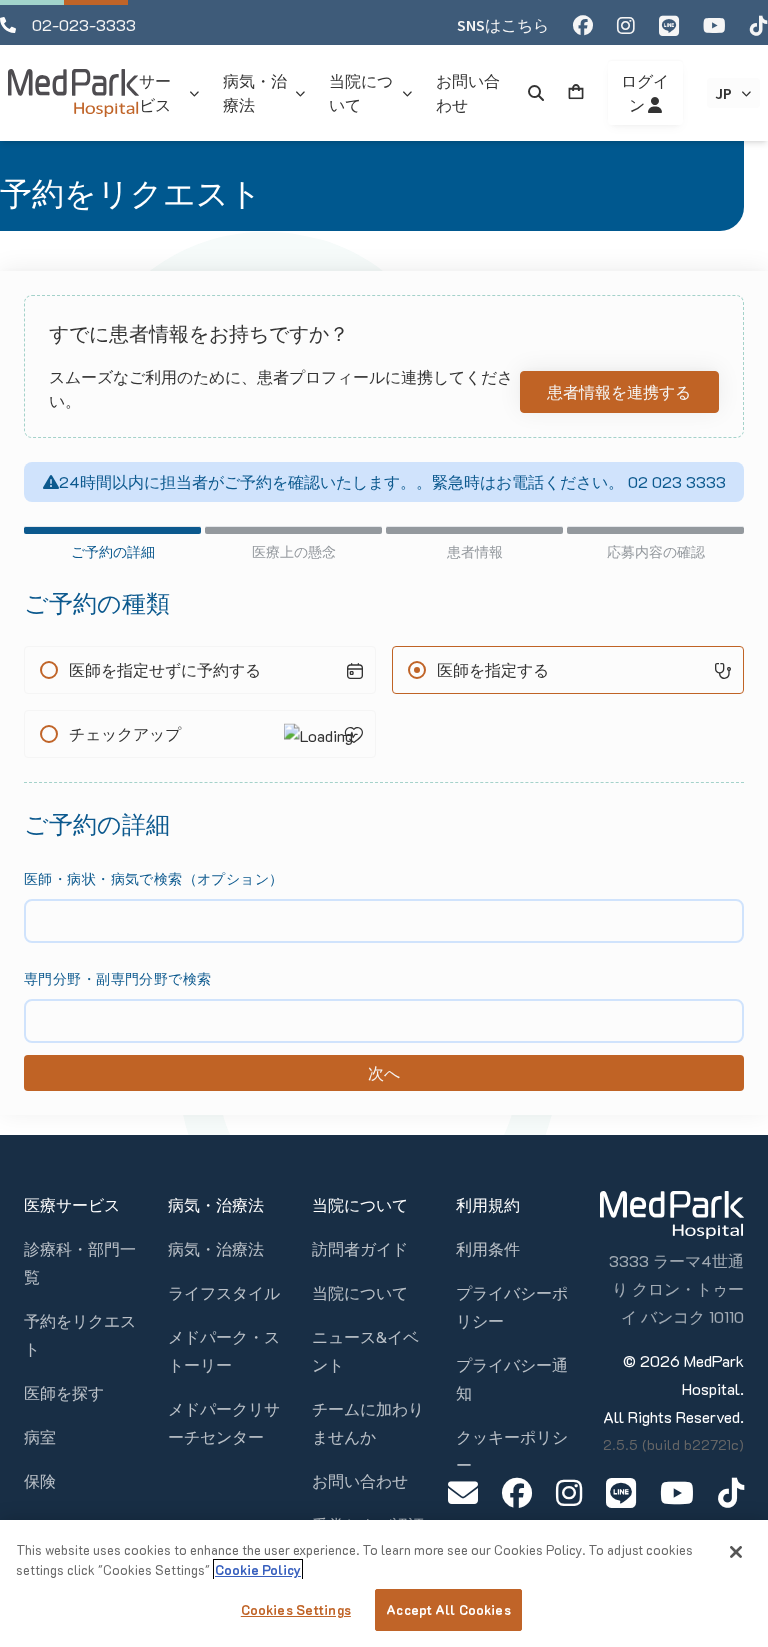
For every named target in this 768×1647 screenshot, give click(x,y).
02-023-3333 (84, 24)
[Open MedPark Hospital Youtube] (677, 1492)
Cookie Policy (258, 1569)
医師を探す (64, 1392)
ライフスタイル (224, 1292)
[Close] (736, 1552)
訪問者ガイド (360, 1248)
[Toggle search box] (536, 93)
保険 (40, 1480)
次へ (384, 1072)
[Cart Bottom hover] (576, 93)
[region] (384, 1583)
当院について (360, 1292)
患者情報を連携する (619, 392)
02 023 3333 (675, 481)
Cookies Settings (296, 1609)
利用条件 (488, 1248)
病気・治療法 (216, 1248)
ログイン (645, 93)
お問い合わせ (360, 1480)
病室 (40, 1436)
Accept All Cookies (448, 1609)
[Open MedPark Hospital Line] (621, 1492)
